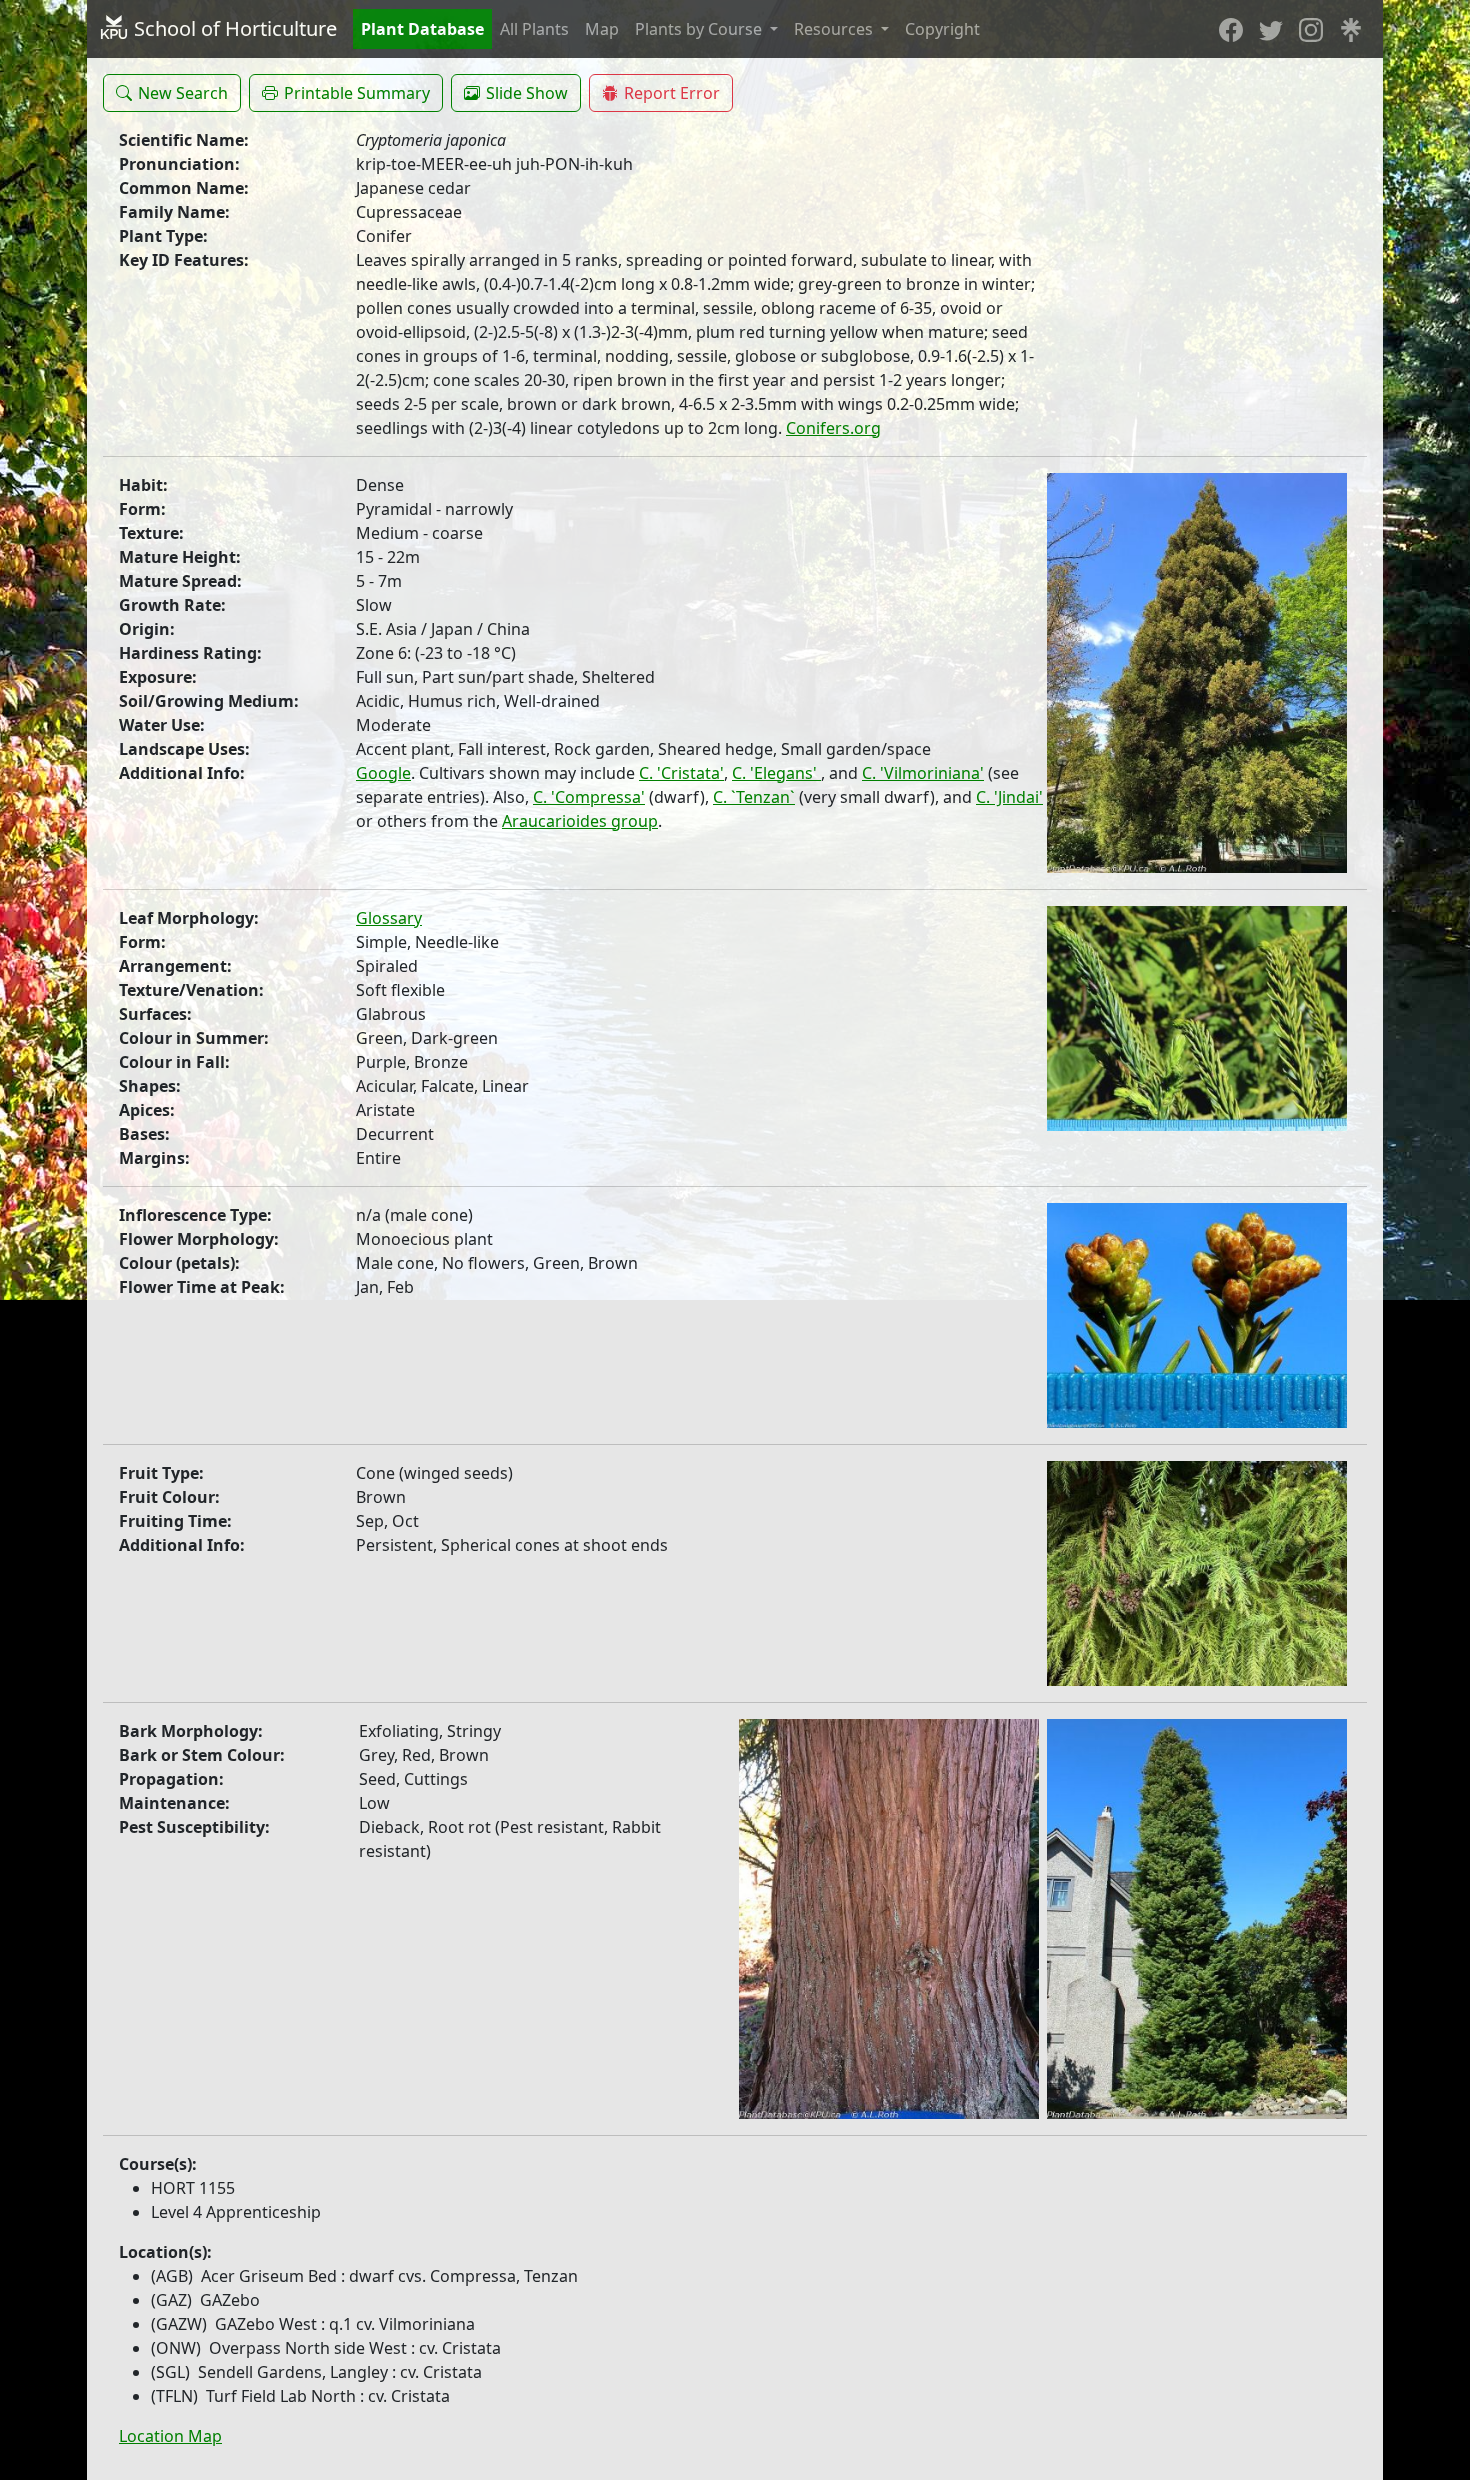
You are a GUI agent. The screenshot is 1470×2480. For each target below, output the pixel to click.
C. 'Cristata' (681, 773)
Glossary (389, 918)
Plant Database (422, 29)
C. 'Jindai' (1009, 797)
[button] (172, 93)
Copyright (942, 29)
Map (602, 29)
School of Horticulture (233, 28)
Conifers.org (833, 428)
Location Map (170, 2436)
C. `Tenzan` (754, 797)
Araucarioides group (580, 821)
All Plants (534, 29)
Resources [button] (835, 29)
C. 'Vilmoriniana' (923, 773)
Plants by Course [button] (700, 29)
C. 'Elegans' (776, 773)
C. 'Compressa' (589, 797)
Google (383, 773)
